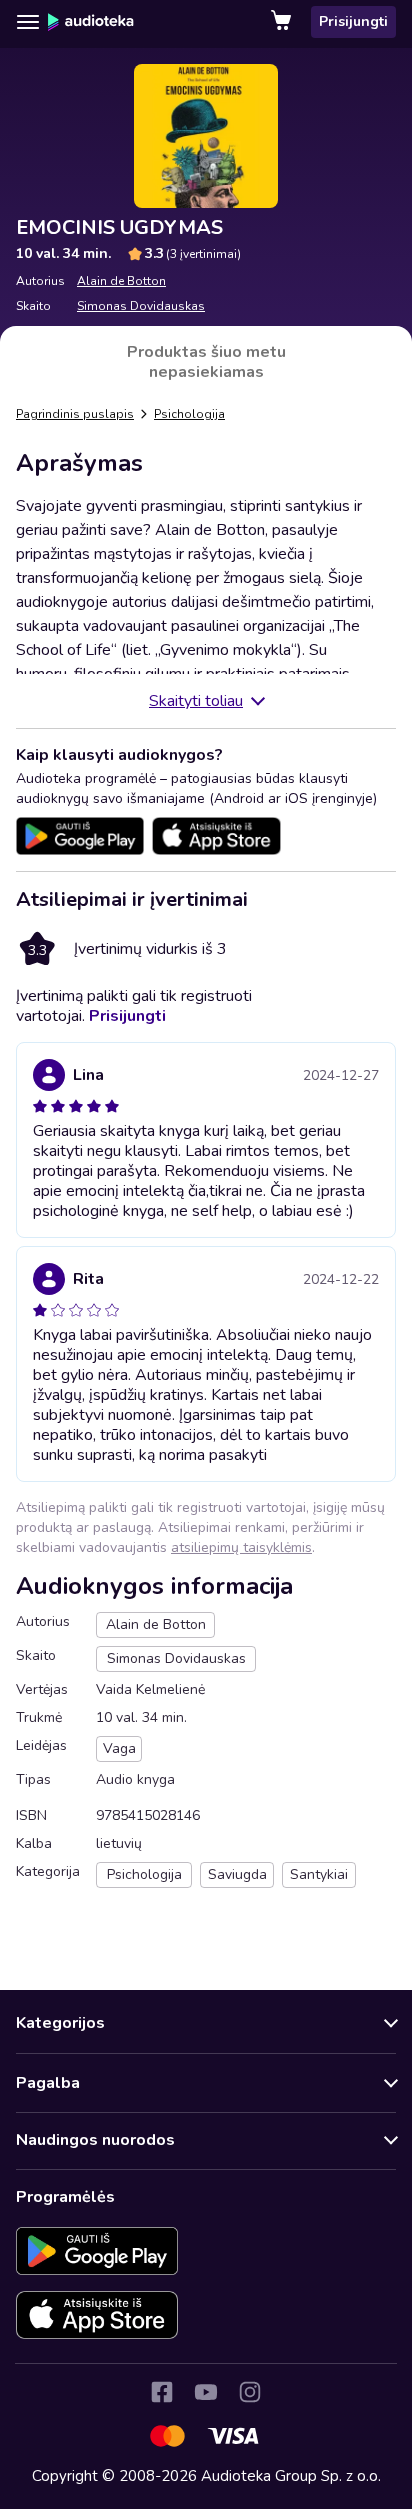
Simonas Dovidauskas (141, 306)
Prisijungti (353, 21)
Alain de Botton (121, 281)
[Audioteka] (91, 22)
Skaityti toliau (196, 701)
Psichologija (189, 414)
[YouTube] (206, 2392)
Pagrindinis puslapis (75, 414)
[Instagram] (250, 2392)
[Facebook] (162, 2392)
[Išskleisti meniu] (28, 22)
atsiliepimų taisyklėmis (241, 1547)
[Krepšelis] (283, 22)
